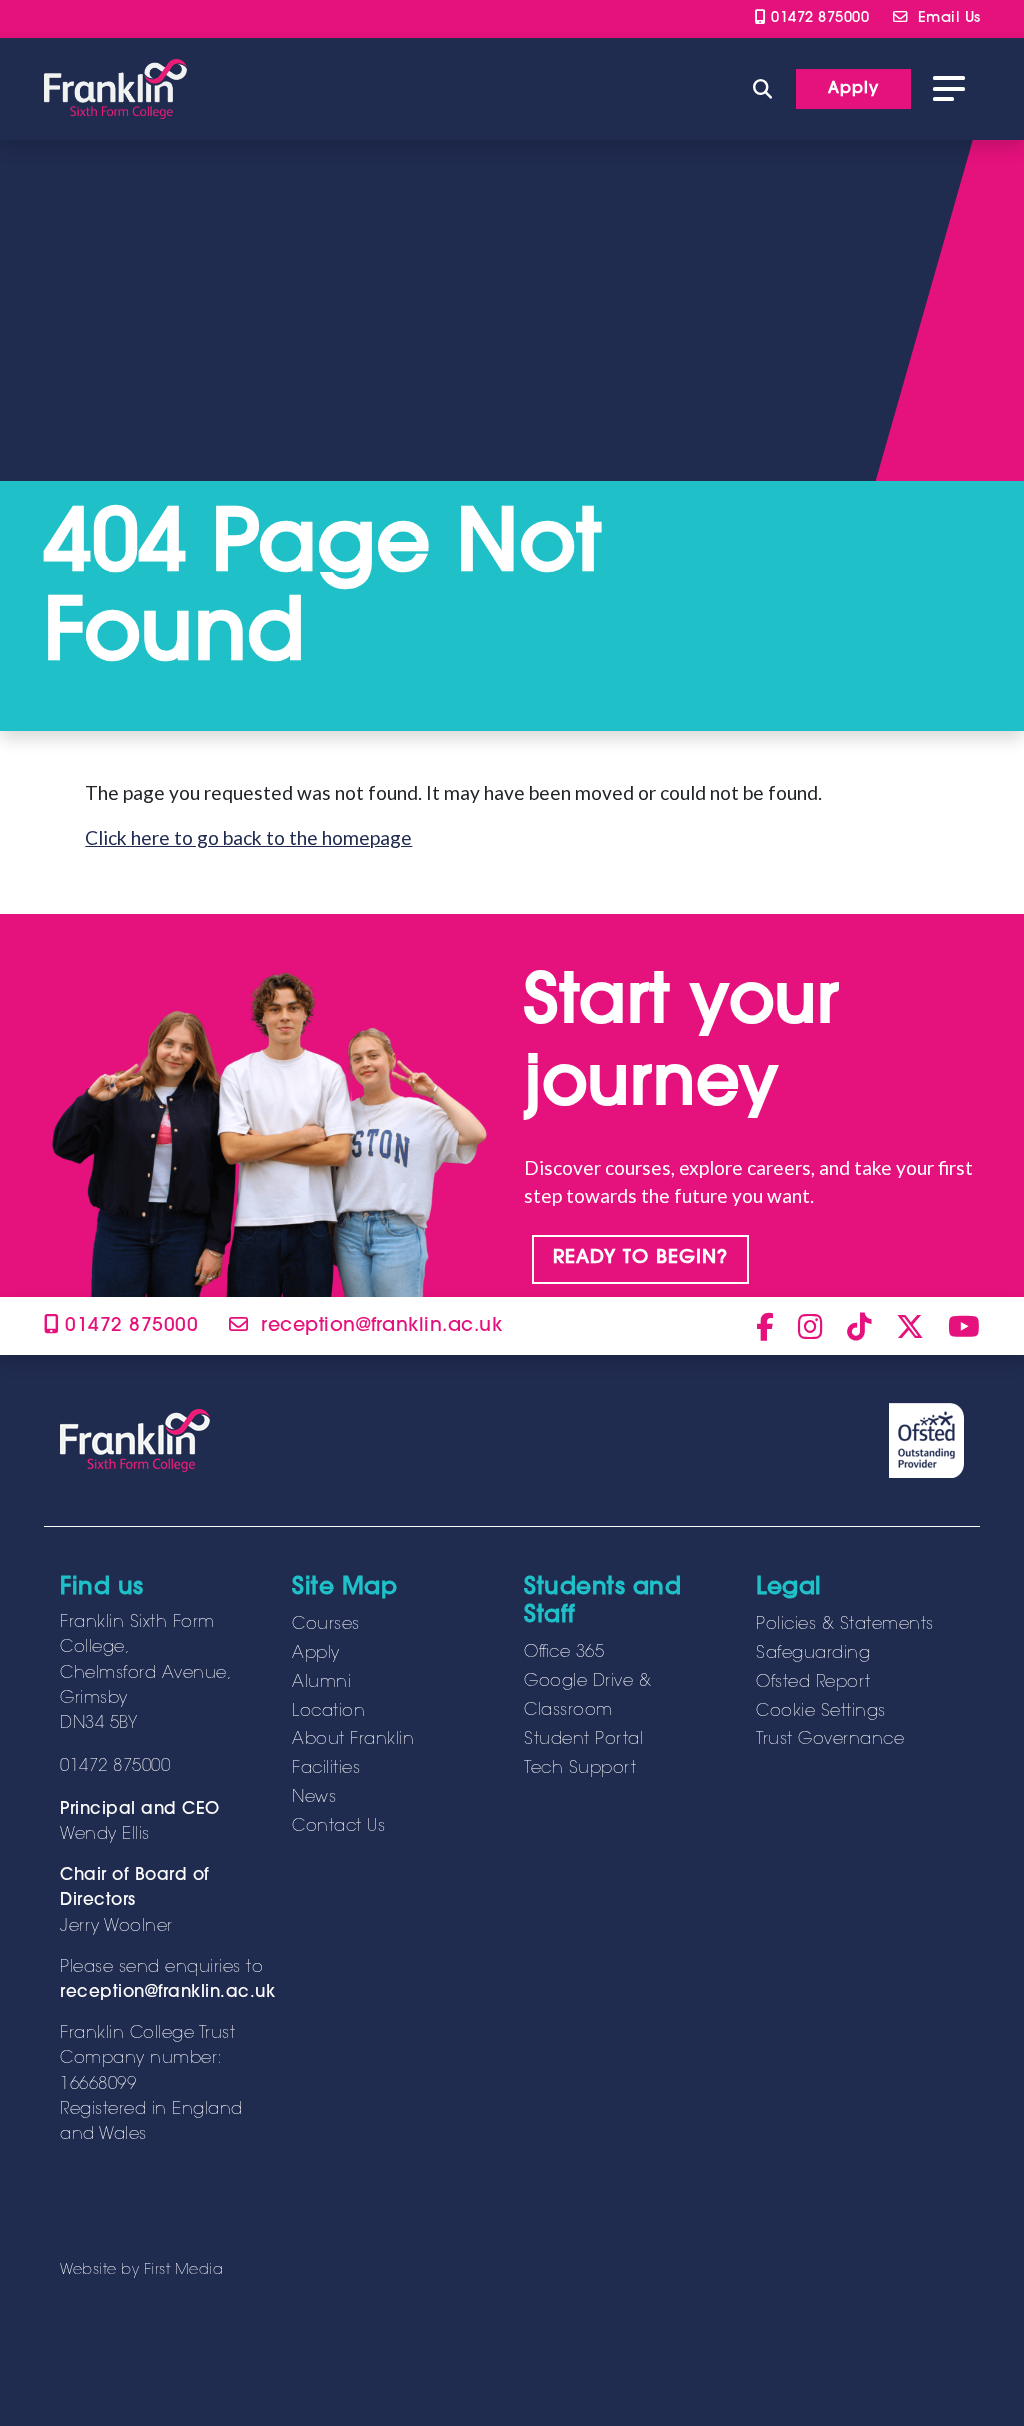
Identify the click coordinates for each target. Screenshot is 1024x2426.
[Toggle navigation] (949, 89)
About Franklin (353, 1740)
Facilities (326, 1769)
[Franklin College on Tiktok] (859, 1326)
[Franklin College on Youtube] (964, 1326)
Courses (326, 1625)
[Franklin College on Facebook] (765, 1326)
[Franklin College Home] (115, 89)
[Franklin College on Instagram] (810, 1326)
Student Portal (583, 1740)
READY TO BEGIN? (640, 1258)
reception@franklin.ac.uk (167, 1993)
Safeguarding (813, 1654)
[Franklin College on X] (910, 1326)
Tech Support (580, 1769)
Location (328, 1712)
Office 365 (564, 1653)
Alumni (321, 1683)
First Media (184, 2270)
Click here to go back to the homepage (248, 837)
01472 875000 (817, 18)
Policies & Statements (845, 1625)
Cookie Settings (821, 1712)
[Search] (762, 88)
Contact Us (338, 1827)
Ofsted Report (813, 1683)
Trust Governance (830, 1740)
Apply (316, 1654)
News (314, 1798)
